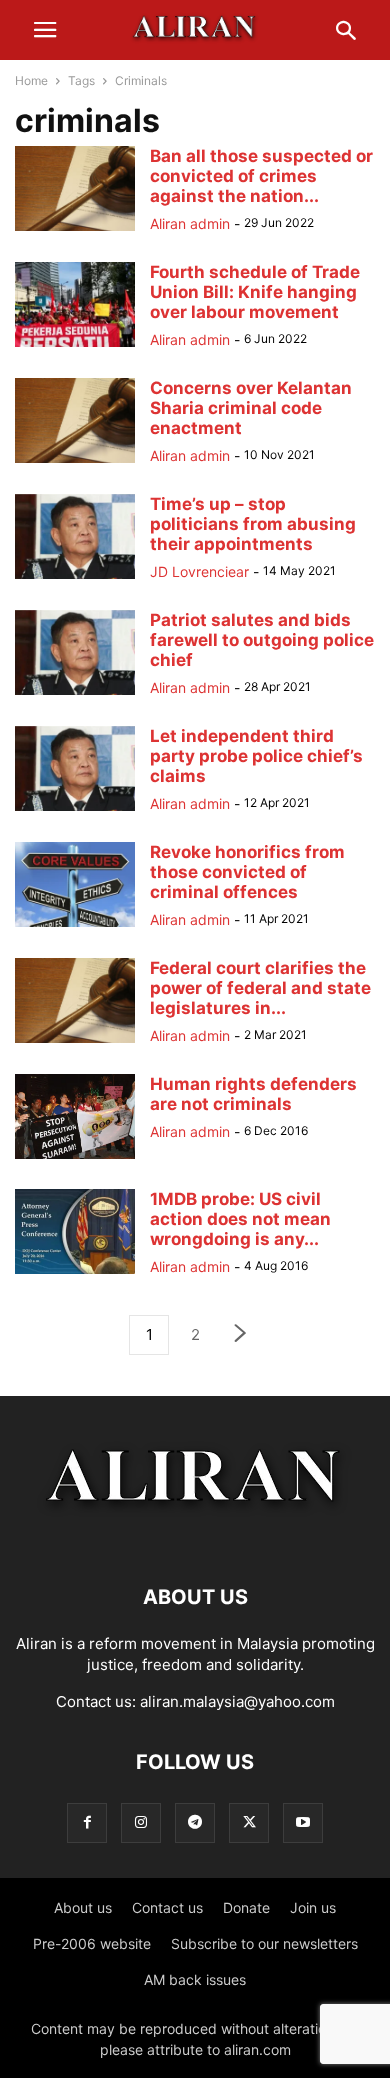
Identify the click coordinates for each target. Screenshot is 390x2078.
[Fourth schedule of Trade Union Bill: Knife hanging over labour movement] (75, 346)
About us (83, 1907)
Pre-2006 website (92, 1943)
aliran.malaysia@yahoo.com (237, 1701)
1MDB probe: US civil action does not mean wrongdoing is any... (240, 1219)
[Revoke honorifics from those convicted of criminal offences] (75, 926)
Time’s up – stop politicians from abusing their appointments (253, 524)
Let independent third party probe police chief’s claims (256, 756)
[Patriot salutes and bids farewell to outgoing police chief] (75, 694)
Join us (313, 1907)
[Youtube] (303, 1822)
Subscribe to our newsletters (264, 1943)
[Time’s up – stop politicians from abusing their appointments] (75, 578)
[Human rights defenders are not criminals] (75, 1158)
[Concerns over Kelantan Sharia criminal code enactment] (75, 462)
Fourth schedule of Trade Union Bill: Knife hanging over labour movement (255, 292)
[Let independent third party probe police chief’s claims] (75, 810)
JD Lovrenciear (199, 571)
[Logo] (195, 1536)
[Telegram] (195, 1822)
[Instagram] (141, 1822)
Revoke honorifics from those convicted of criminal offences (247, 872)
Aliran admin (190, 223)
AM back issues (195, 1979)
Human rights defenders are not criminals (253, 1094)
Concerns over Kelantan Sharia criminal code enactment (251, 408)
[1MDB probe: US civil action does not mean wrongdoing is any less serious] (75, 1273)
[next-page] (241, 1335)
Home (31, 80)
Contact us (167, 1907)
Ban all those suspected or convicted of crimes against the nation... (261, 176)
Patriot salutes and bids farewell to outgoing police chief (262, 640)
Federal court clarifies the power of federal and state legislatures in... (260, 988)
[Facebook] (87, 1822)
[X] (249, 1822)
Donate (246, 1907)
